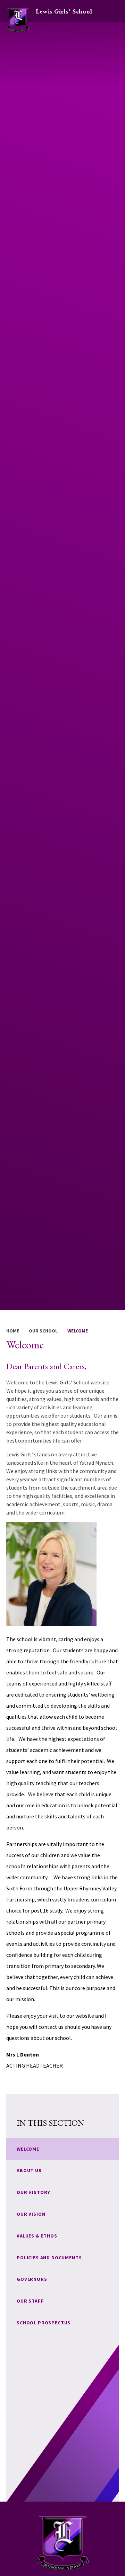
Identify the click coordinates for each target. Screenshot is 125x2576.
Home (13, 1331)
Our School (43, 1331)
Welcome (78, 1331)
